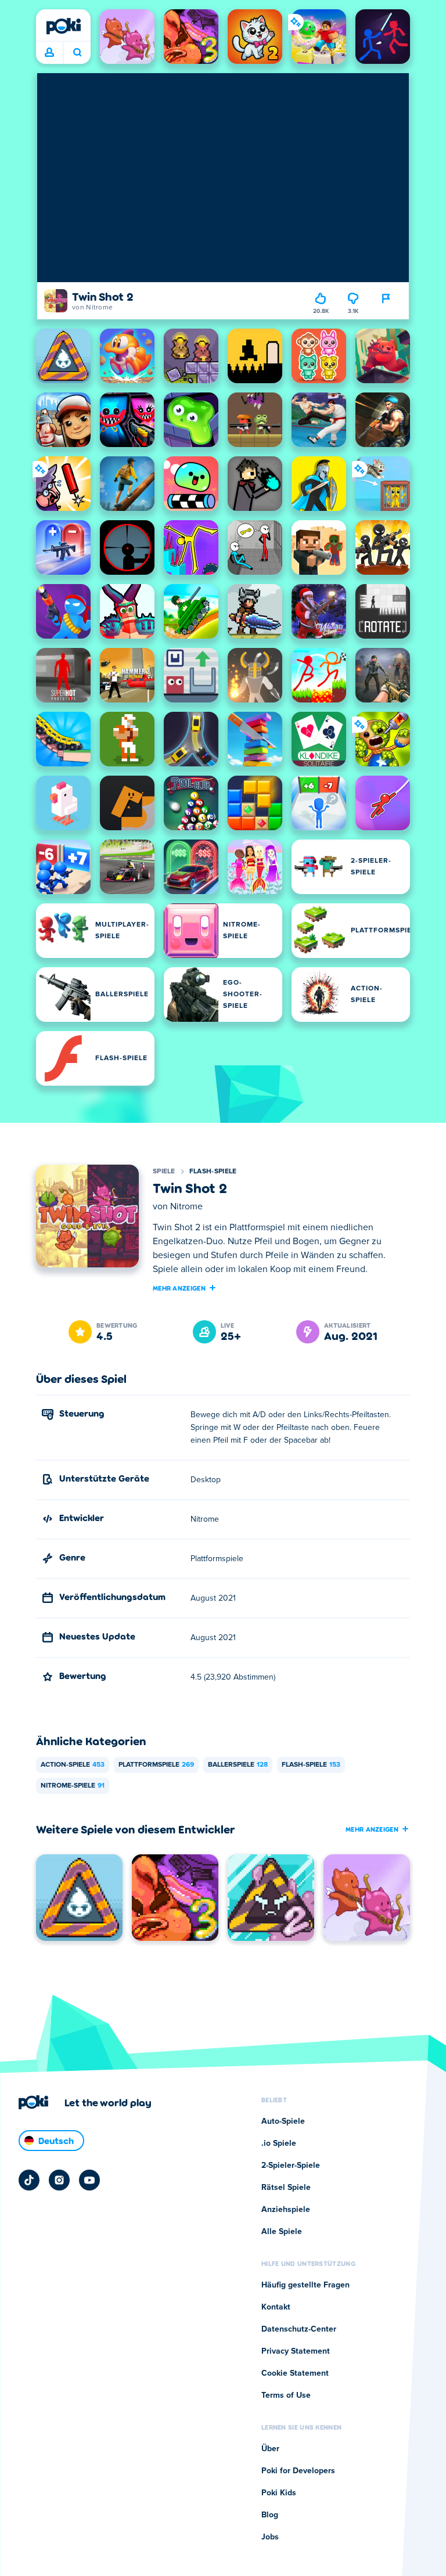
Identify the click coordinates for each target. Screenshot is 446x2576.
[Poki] (63, 26)
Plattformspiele (156, 1765)
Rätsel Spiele (286, 2188)
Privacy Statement (296, 2351)
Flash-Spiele (213, 1172)
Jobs (270, 2537)
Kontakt (276, 2307)
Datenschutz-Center (299, 2329)
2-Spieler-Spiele (291, 2166)
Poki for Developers (298, 2471)
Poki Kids (279, 2493)
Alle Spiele (282, 2232)
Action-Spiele (73, 1765)
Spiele (164, 1172)
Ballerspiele (238, 1765)
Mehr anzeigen (179, 1288)
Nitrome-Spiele (73, 1786)
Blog (270, 2515)
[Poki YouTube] (89, 2180)
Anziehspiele (286, 2210)
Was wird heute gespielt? (77, 53)
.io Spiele (279, 2143)
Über (270, 2449)
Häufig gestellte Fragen (305, 2285)
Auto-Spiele (283, 2121)
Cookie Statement (295, 2373)
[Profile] (49, 53)
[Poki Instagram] (59, 2180)
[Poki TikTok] (29, 2180)
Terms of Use (286, 2395)
